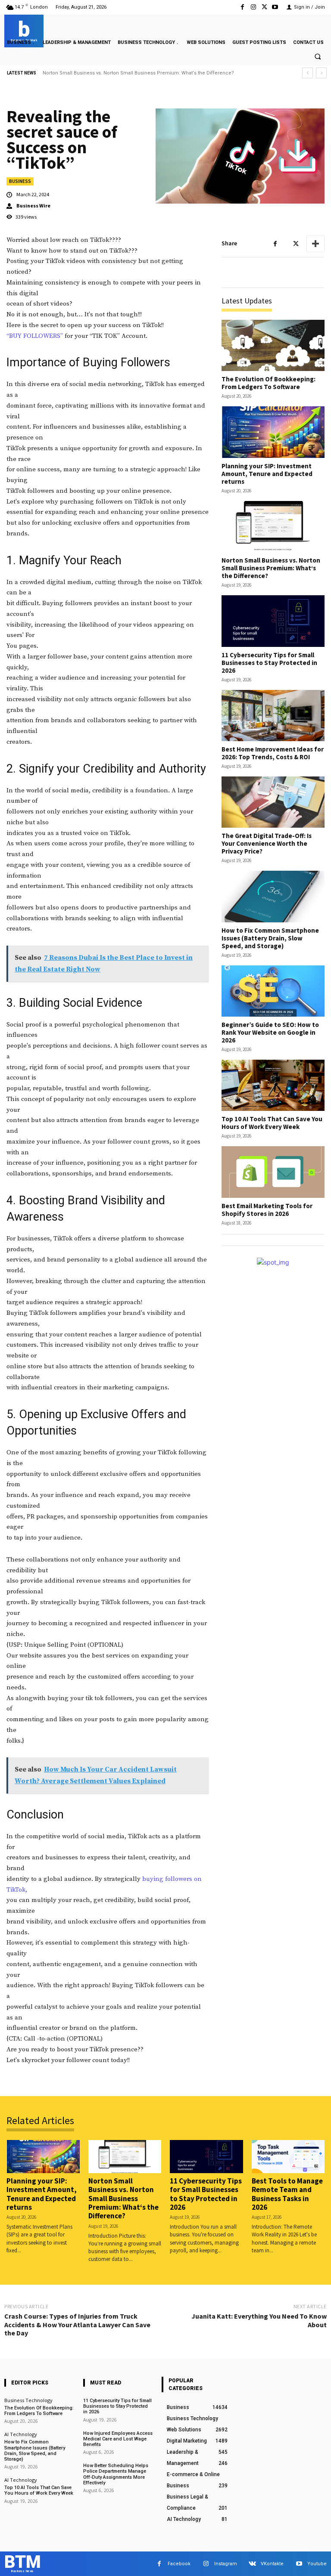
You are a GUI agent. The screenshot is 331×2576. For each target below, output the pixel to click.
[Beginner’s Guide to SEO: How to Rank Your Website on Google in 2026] (273, 991)
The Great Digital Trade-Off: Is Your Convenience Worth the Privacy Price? (267, 843)
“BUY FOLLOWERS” (35, 336)
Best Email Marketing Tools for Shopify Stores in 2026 (267, 1210)
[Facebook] (242, 7)
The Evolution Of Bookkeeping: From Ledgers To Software (269, 383)
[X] (264, 7)
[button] (318, 57)
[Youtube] (275, 7)
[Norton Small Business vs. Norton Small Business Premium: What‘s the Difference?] (273, 527)
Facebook (179, 2564)
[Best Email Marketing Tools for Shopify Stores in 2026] (273, 1172)
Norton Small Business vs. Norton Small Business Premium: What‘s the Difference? (271, 568)
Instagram (226, 2564)
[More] (315, 244)
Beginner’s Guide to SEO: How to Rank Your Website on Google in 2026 (270, 1032)
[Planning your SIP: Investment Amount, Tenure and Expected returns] (273, 432)
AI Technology (21, 2434)
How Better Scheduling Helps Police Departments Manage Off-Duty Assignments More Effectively (116, 2474)
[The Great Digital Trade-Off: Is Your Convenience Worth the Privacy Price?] (273, 802)
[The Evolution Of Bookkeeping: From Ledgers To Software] (273, 345)
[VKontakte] (252, 2564)
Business (20, 181)
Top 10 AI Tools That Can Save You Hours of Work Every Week (272, 1123)
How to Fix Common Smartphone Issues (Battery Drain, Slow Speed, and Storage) (270, 938)
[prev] (308, 73)
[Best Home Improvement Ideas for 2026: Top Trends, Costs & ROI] (273, 716)
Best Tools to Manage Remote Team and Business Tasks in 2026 (287, 2194)
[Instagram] (253, 7)
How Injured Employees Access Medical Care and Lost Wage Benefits (118, 2439)
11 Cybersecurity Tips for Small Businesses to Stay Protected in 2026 (121, 73)
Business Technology (28, 2400)
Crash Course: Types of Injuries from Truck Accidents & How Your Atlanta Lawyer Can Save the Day (77, 2324)
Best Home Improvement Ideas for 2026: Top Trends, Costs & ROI (273, 753)
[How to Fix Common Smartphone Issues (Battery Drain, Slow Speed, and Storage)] (273, 896)
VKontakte (272, 2564)
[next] (321, 73)
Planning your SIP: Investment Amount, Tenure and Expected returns (267, 474)
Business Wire (33, 206)
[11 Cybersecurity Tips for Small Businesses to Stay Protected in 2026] (273, 621)
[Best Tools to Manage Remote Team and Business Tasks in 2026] (288, 2156)
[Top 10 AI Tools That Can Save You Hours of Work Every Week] (273, 1085)
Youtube (317, 2564)
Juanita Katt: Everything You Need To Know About (259, 2320)
